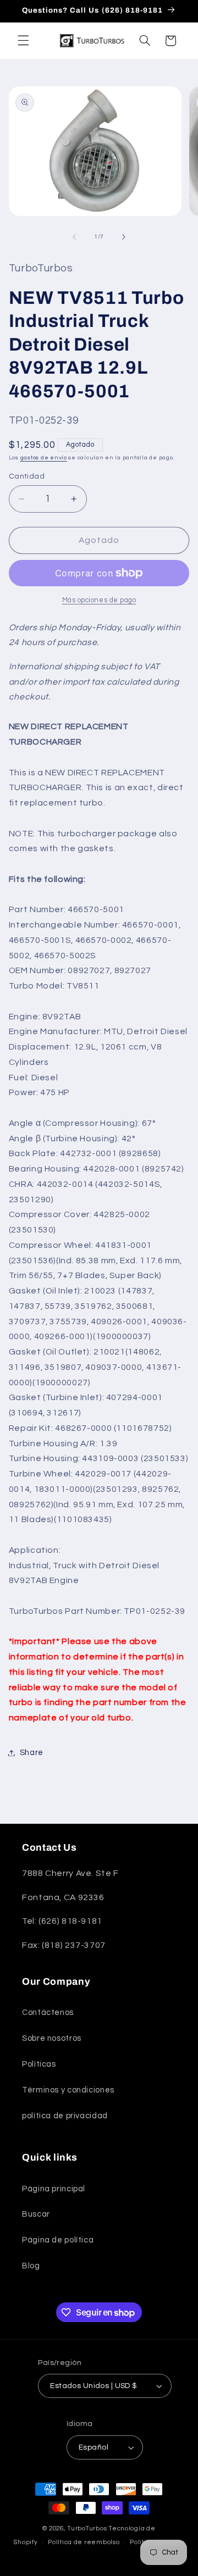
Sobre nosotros (52, 2038)
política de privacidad (65, 2116)
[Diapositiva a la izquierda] (74, 237)
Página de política (58, 2240)
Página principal (54, 2189)
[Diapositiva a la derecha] (124, 237)
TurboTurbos (87, 2528)
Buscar (36, 2214)
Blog (31, 2266)
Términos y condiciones (68, 2090)
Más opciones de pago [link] (99, 600)
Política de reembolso (84, 2542)
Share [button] (32, 1753)
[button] (23, 41)
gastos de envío (44, 457)
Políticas (39, 2064)
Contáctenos (48, 2012)
